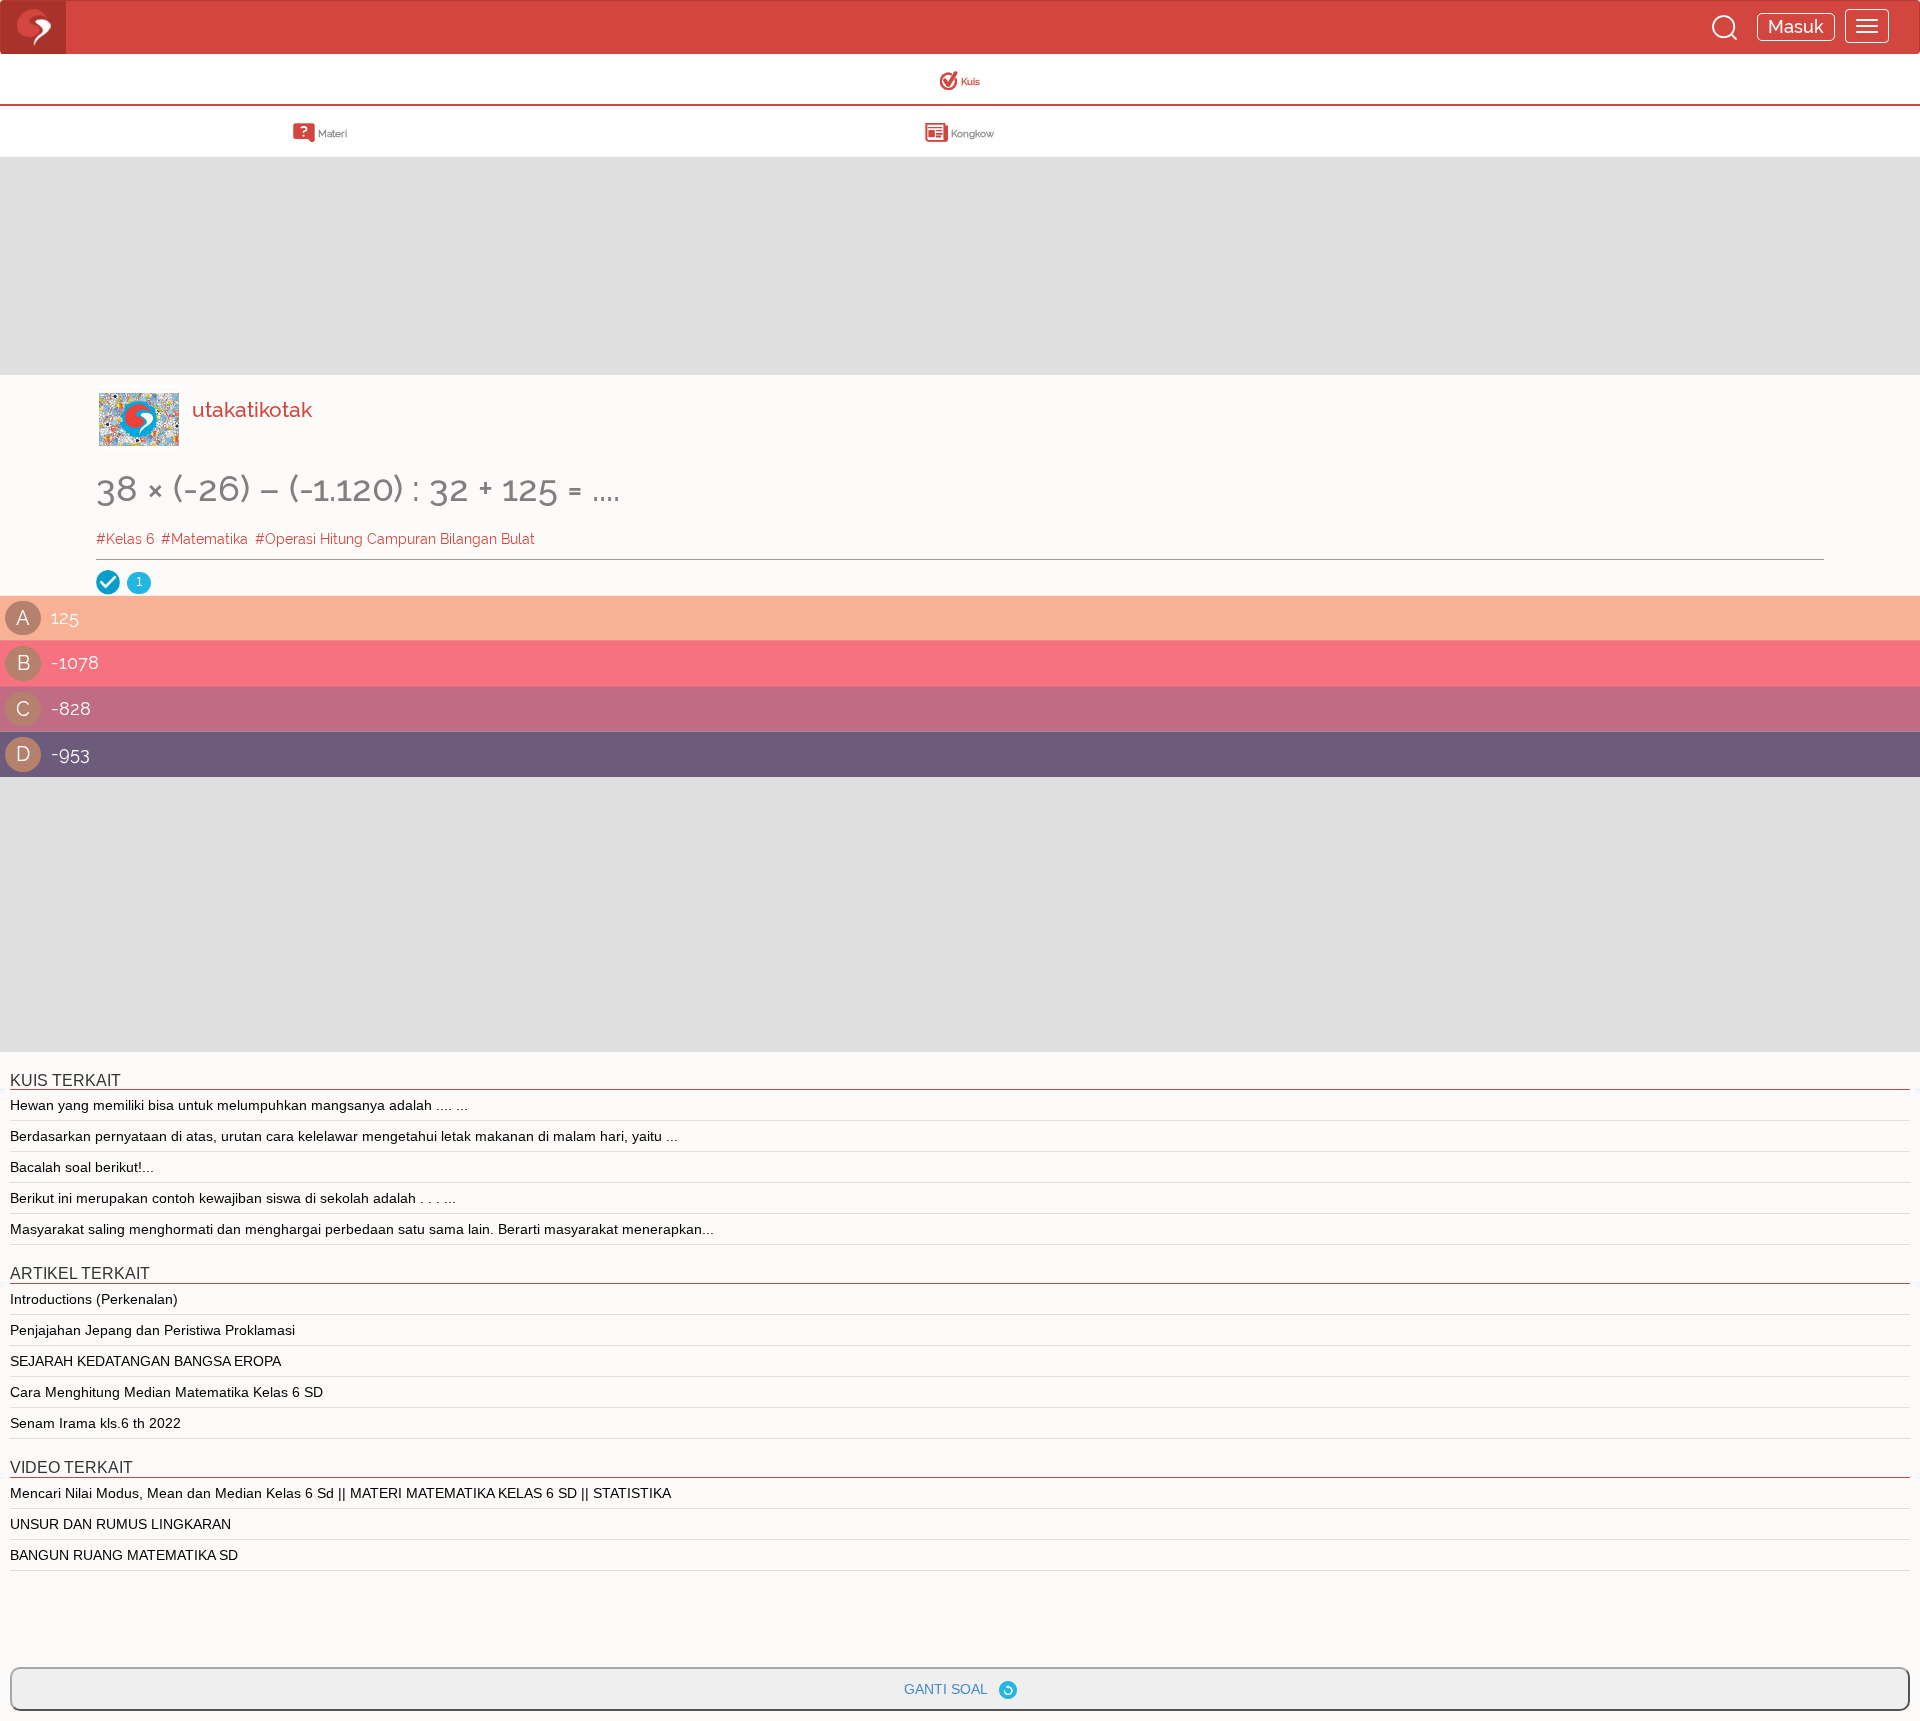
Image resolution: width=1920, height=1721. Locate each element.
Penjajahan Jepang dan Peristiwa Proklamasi (152, 1330)
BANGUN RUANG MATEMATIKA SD (124, 1555)
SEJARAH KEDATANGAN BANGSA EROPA (145, 1361)
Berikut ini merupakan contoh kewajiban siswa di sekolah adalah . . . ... (233, 1198)
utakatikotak (252, 409)
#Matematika (204, 539)
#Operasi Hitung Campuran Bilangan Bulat (395, 539)
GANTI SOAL (951, 1689)
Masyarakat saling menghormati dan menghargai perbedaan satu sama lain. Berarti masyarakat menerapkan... (362, 1229)
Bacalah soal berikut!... (82, 1167)
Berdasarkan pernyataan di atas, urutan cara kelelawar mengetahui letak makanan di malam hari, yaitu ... (344, 1136)
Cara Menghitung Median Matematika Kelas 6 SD (166, 1392)
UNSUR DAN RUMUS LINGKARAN (120, 1524)
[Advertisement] (160, 235)
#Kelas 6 (125, 539)
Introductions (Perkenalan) (94, 1299)
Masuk (1796, 26)
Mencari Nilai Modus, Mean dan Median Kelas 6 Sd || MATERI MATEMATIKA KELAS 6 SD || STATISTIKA (340, 1493)
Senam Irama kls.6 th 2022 (95, 1423)
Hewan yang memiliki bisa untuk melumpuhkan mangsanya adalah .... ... (239, 1105)
